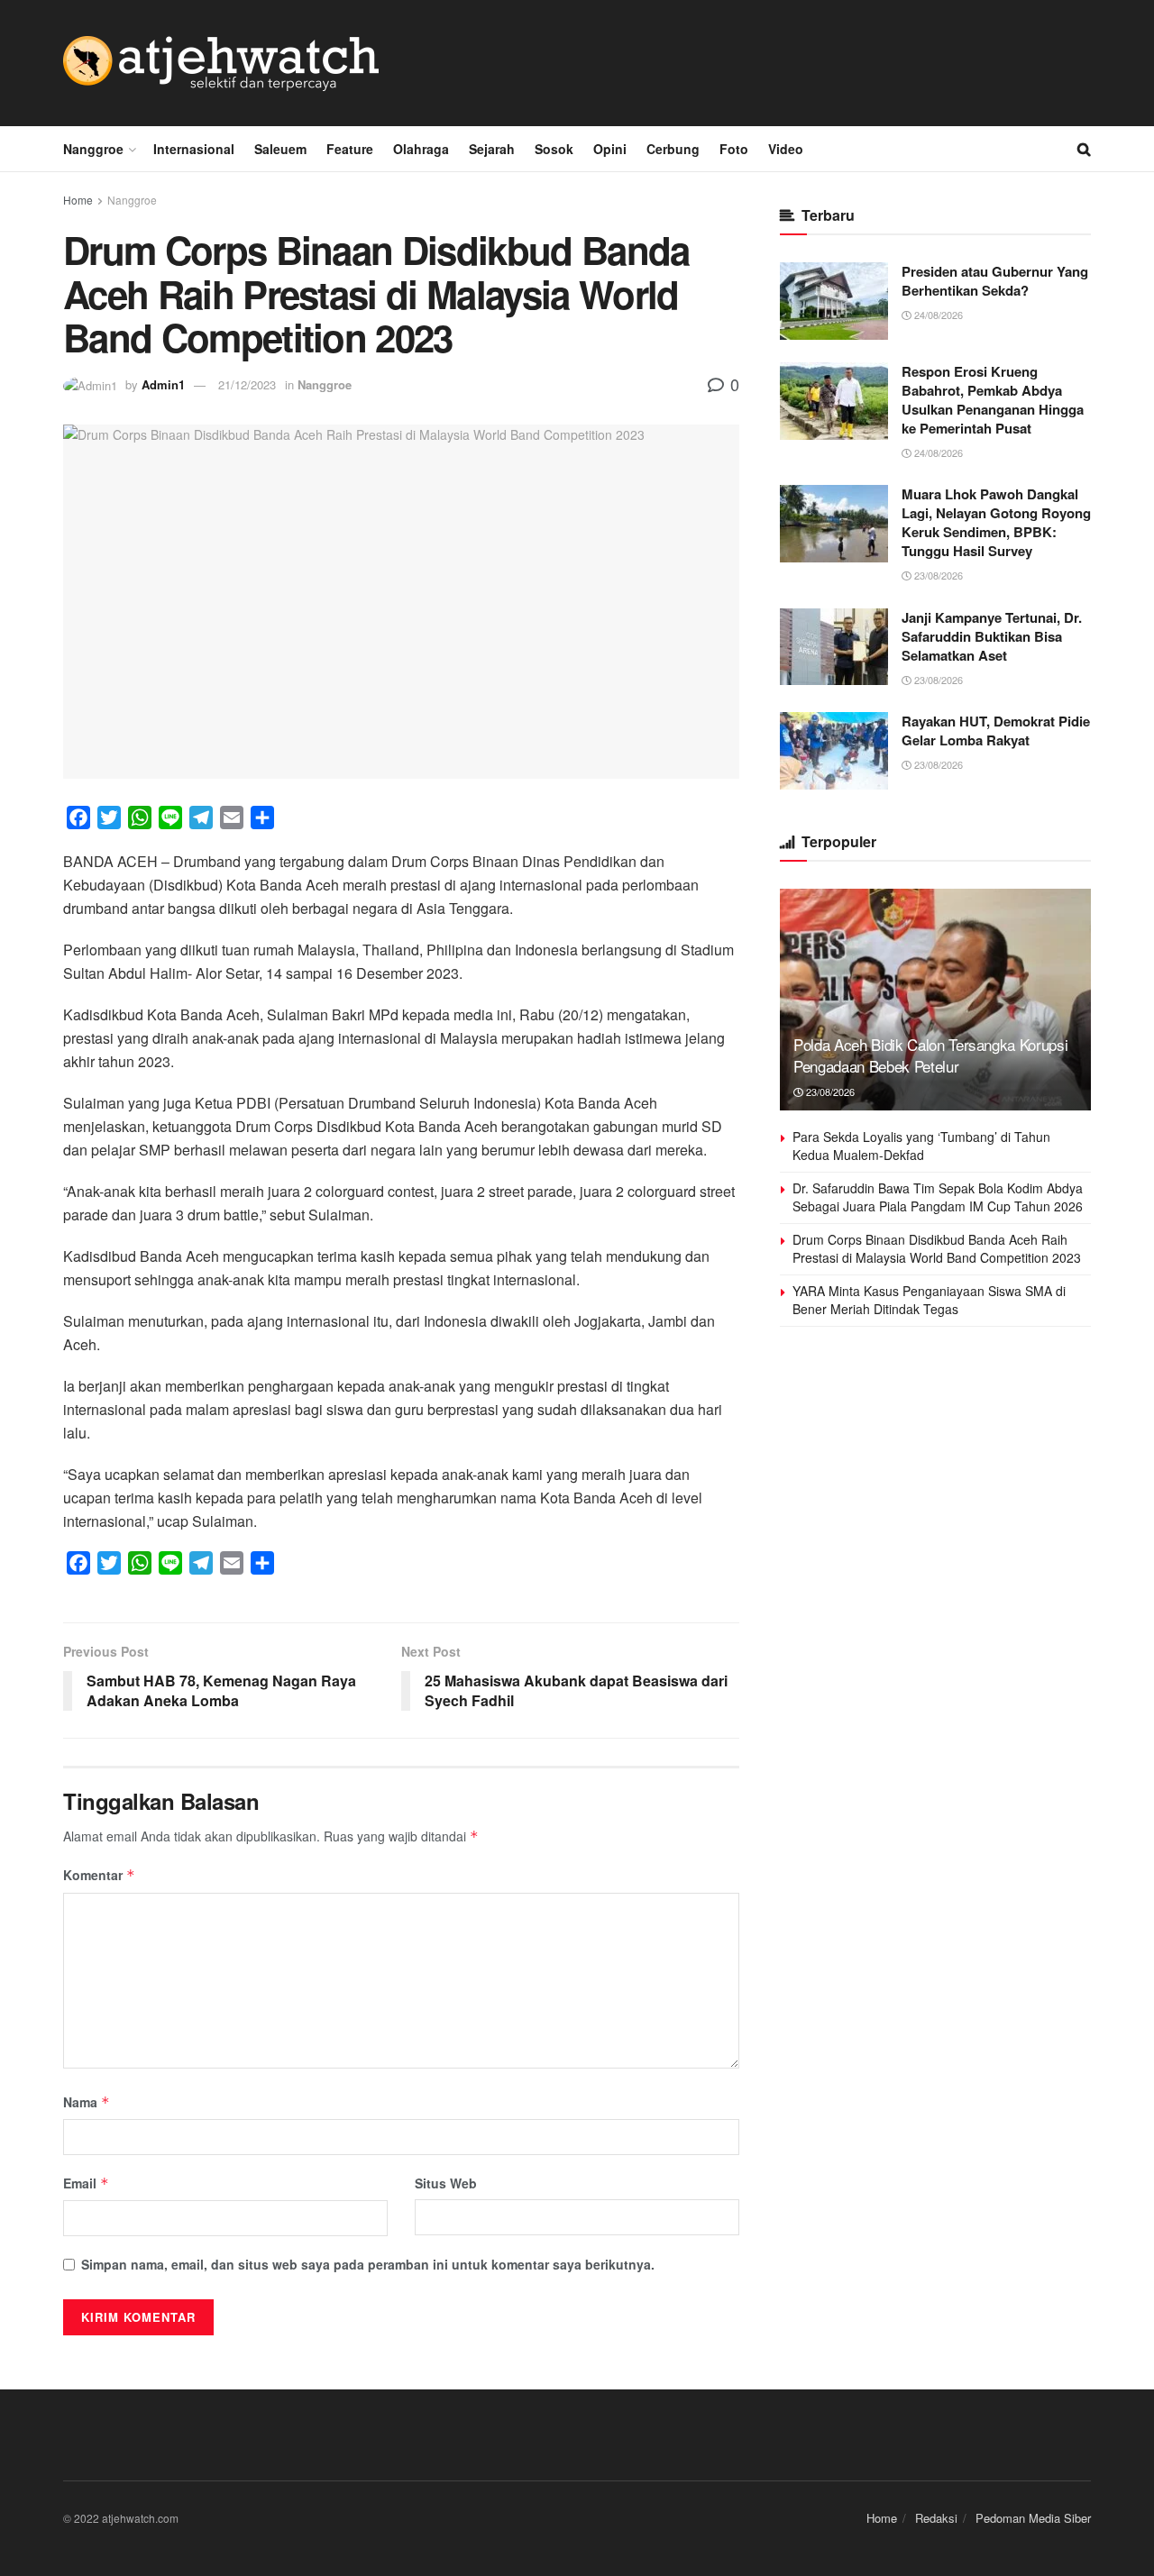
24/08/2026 (937, 315)
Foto (734, 149)
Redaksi (936, 2518)
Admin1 (163, 384)
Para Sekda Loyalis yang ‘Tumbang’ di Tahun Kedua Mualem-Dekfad (921, 1146)
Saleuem (280, 149)
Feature (350, 149)
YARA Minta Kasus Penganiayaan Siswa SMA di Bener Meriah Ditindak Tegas (929, 1300)
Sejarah (492, 149)
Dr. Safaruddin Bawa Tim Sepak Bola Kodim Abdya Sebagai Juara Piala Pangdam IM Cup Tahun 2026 (938, 1197)
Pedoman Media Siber (1033, 2518)
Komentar (99, 1875)
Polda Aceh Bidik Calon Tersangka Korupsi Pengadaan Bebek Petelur (930, 1055)
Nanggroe (93, 149)
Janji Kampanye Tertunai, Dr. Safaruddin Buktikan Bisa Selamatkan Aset (992, 636)
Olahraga (421, 149)
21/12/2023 (247, 384)
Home (78, 200)
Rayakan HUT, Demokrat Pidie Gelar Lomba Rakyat (996, 731)
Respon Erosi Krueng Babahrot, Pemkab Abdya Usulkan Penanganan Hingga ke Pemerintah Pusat (993, 400)
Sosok (554, 149)
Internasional (194, 149)
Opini (610, 149)
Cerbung (673, 149)
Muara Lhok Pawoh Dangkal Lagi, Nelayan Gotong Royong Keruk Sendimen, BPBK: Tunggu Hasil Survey (996, 522)
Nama (87, 2102)
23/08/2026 (937, 575)
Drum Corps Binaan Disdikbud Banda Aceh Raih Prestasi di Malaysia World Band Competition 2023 (937, 1248)
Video (786, 149)
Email (86, 2183)
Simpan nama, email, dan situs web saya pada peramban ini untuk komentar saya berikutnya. (368, 2264)
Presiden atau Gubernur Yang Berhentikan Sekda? (995, 281)
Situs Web (446, 2183)
